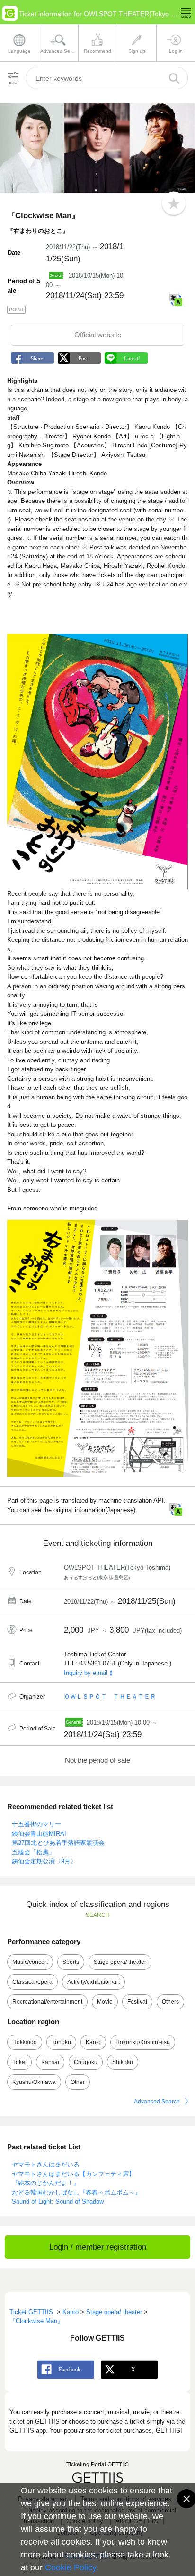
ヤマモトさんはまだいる (46, 2164)
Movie (105, 2002)
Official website (98, 335)
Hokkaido (25, 2042)
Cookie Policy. (72, 2567)
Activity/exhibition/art (93, 1982)
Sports (71, 1962)
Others (170, 2002)
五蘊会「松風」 (33, 1852)
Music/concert (30, 1962)
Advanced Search (157, 2102)
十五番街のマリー (36, 1824)
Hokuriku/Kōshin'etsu (143, 2042)
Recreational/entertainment (47, 2002)
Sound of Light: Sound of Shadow (58, 2201)
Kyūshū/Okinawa (34, 2082)
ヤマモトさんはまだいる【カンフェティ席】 (73, 2174)
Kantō (93, 2042)
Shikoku (123, 2062)
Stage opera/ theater (120, 1962)
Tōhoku (61, 2042)
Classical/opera (32, 1982)
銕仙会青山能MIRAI (39, 1834)
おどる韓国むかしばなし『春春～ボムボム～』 (76, 2192)
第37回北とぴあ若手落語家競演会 (58, 1843)
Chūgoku (86, 2062)
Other (78, 2082)
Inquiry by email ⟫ (88, 1673)
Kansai (50, 2062)
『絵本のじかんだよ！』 (46, 2183)
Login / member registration (98, 2247)
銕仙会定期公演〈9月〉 (44, 1861)
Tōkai (19, 2062)
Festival (137, 2002)
